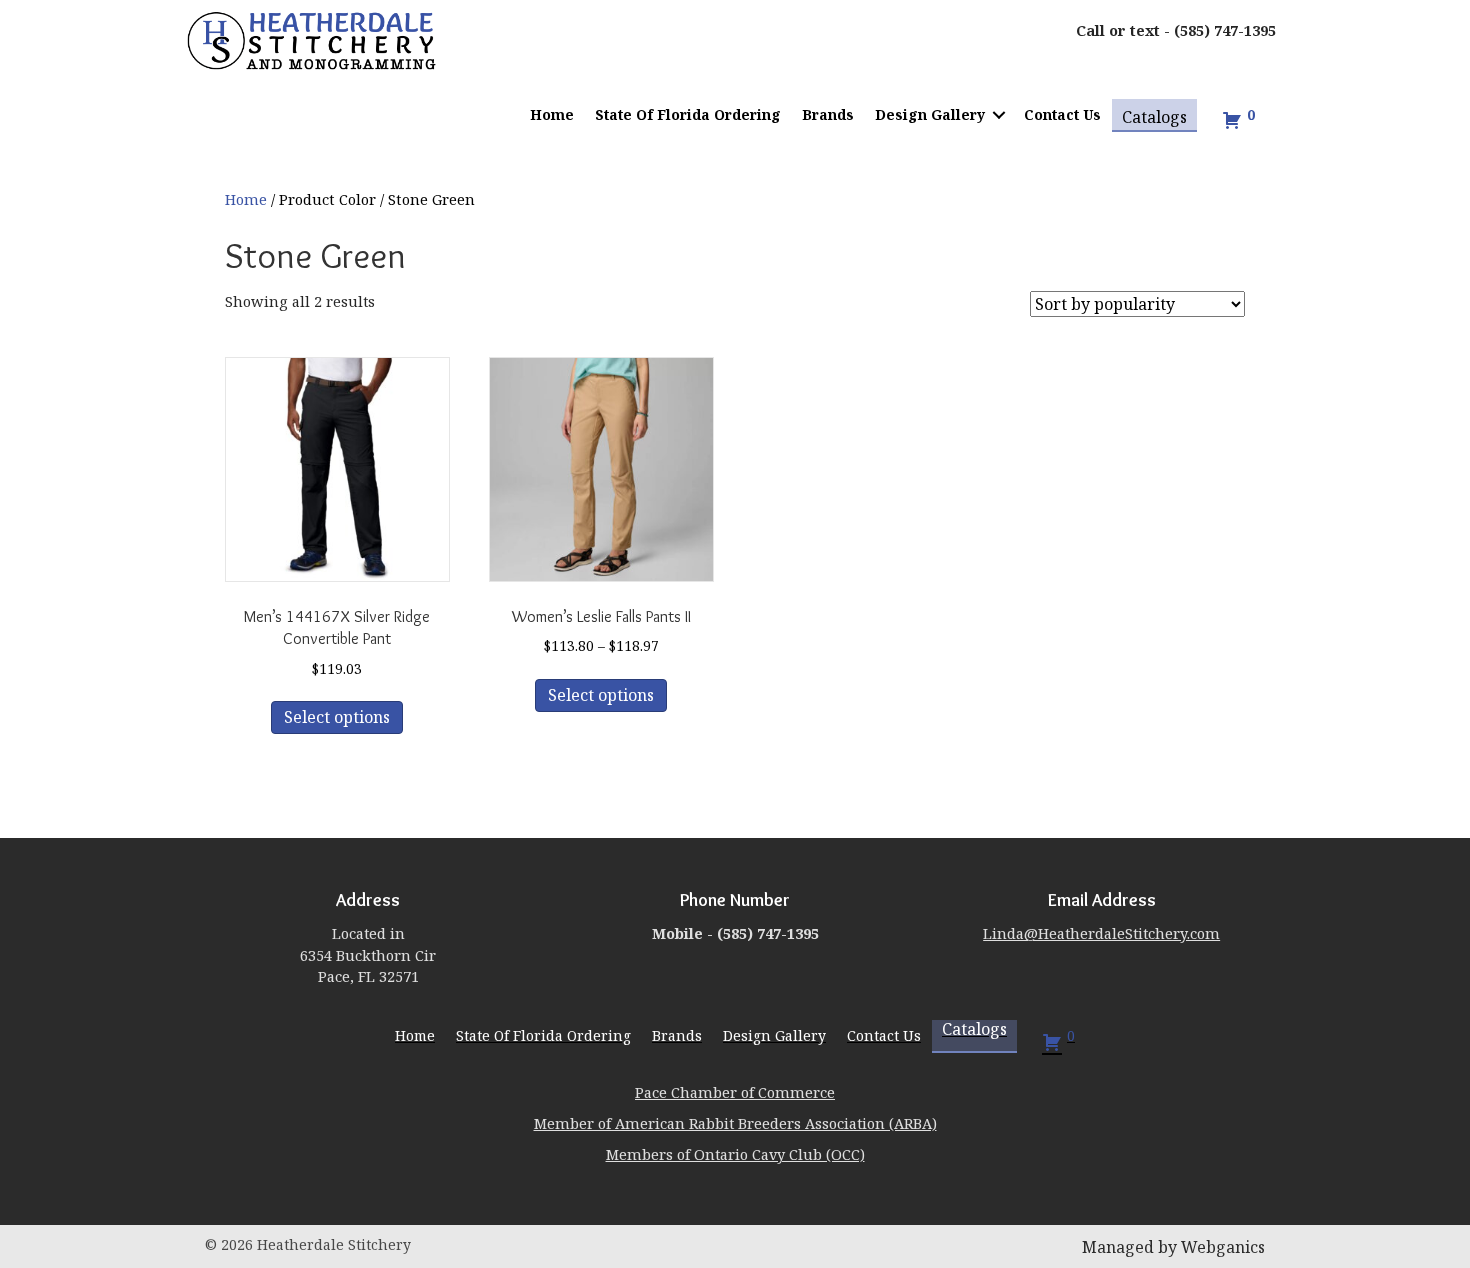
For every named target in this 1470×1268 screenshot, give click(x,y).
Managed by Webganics (1173, 1247)
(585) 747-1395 (1225, 30)
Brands (828, 114)
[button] (999, 115)
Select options (337, 717)
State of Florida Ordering (688, 114)
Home (552, 114)
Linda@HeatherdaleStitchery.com (1101, 933)
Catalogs (1154, 117)
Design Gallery (930, 114)
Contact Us (1062, 114)
